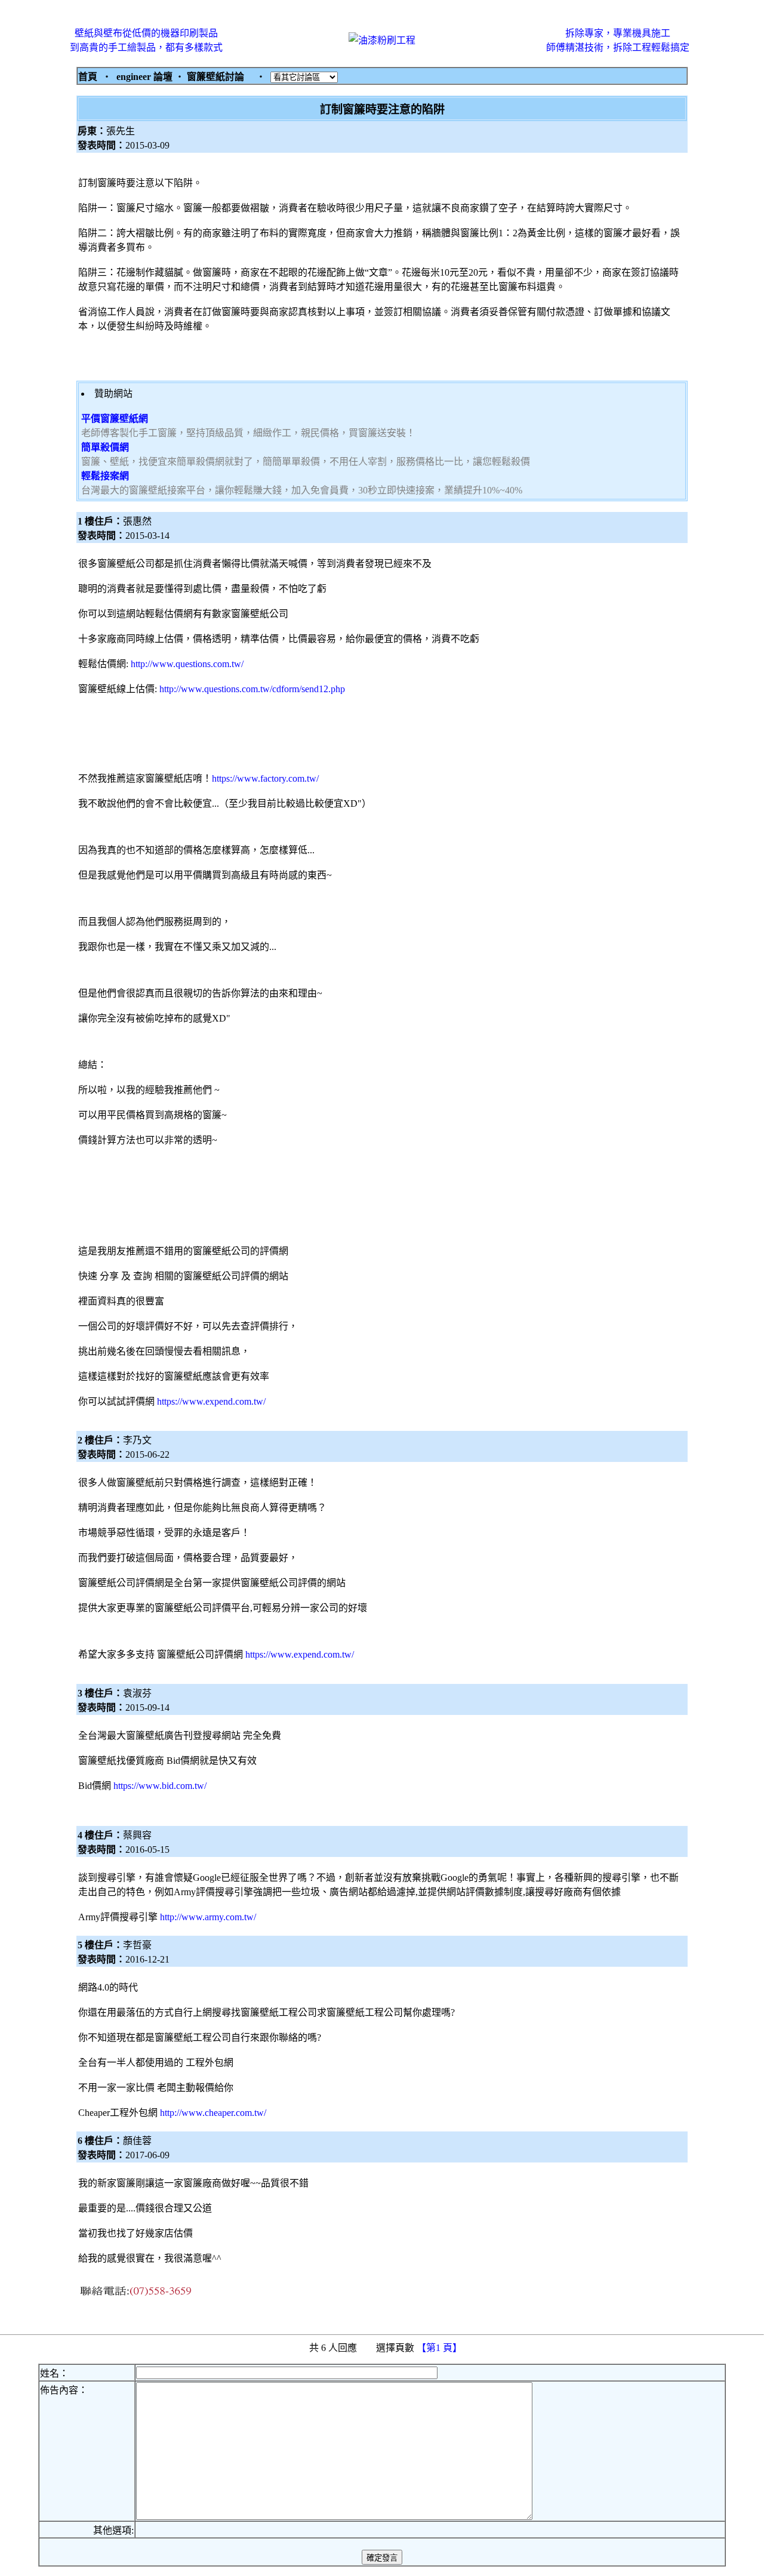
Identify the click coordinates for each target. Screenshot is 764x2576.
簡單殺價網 (105, 447)
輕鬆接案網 (105, 476)
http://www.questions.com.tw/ (187, 664)
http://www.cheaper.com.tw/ (213, 2113)
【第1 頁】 (440, 2348)
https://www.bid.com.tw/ (160, 1786)
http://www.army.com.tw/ (208, 1917)
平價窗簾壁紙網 (115, 419)
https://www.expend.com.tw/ (211, 1401)
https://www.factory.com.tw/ (265, 778)
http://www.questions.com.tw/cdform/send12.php (252, 689)
